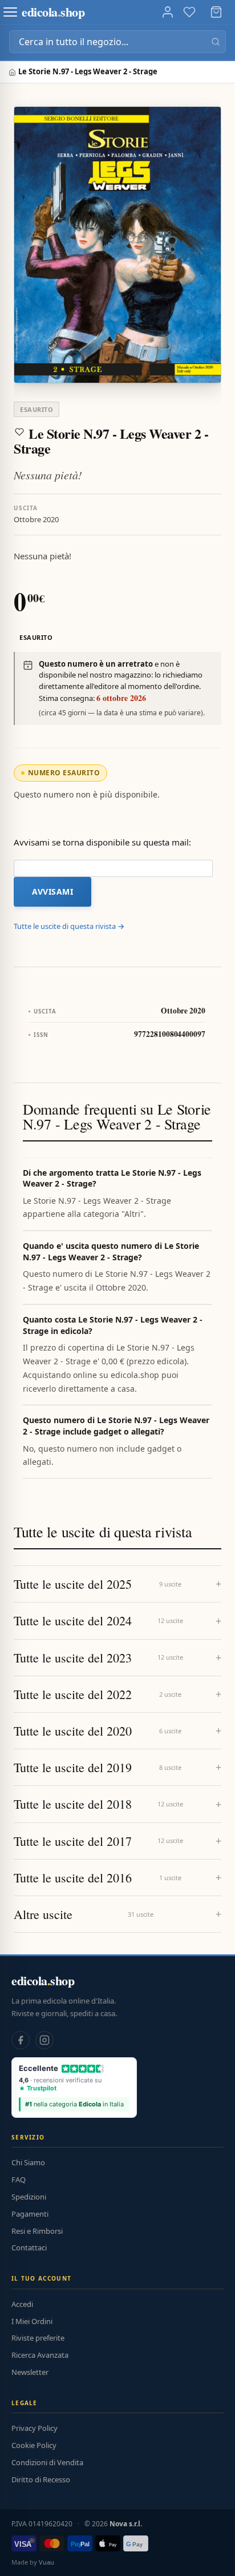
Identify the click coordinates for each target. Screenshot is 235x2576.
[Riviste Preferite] (189, 12)
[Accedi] (168, 12)
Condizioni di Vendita (47, 2462)
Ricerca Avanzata (40, 2355)
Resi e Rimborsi (37, 2231)
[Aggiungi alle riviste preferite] (19, 432)
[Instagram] (44, 2040)
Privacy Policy (35, 2428)
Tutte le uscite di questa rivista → (69, 926)
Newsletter (30, 2372)
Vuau (46, 2562)
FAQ (19, 2180)
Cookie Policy (34, 2445)
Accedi (22, 2304)
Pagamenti (30, 2214)
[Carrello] (216, 12)
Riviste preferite (38, 2338)
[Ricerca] (216, 42)
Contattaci (29, 2248)
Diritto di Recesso (41, 2479)
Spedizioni (29, 2197)
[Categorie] (10, 12)
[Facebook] (21, 2040)
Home (13, 72)
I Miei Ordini (32, 2321)
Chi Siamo (28, 2162)
